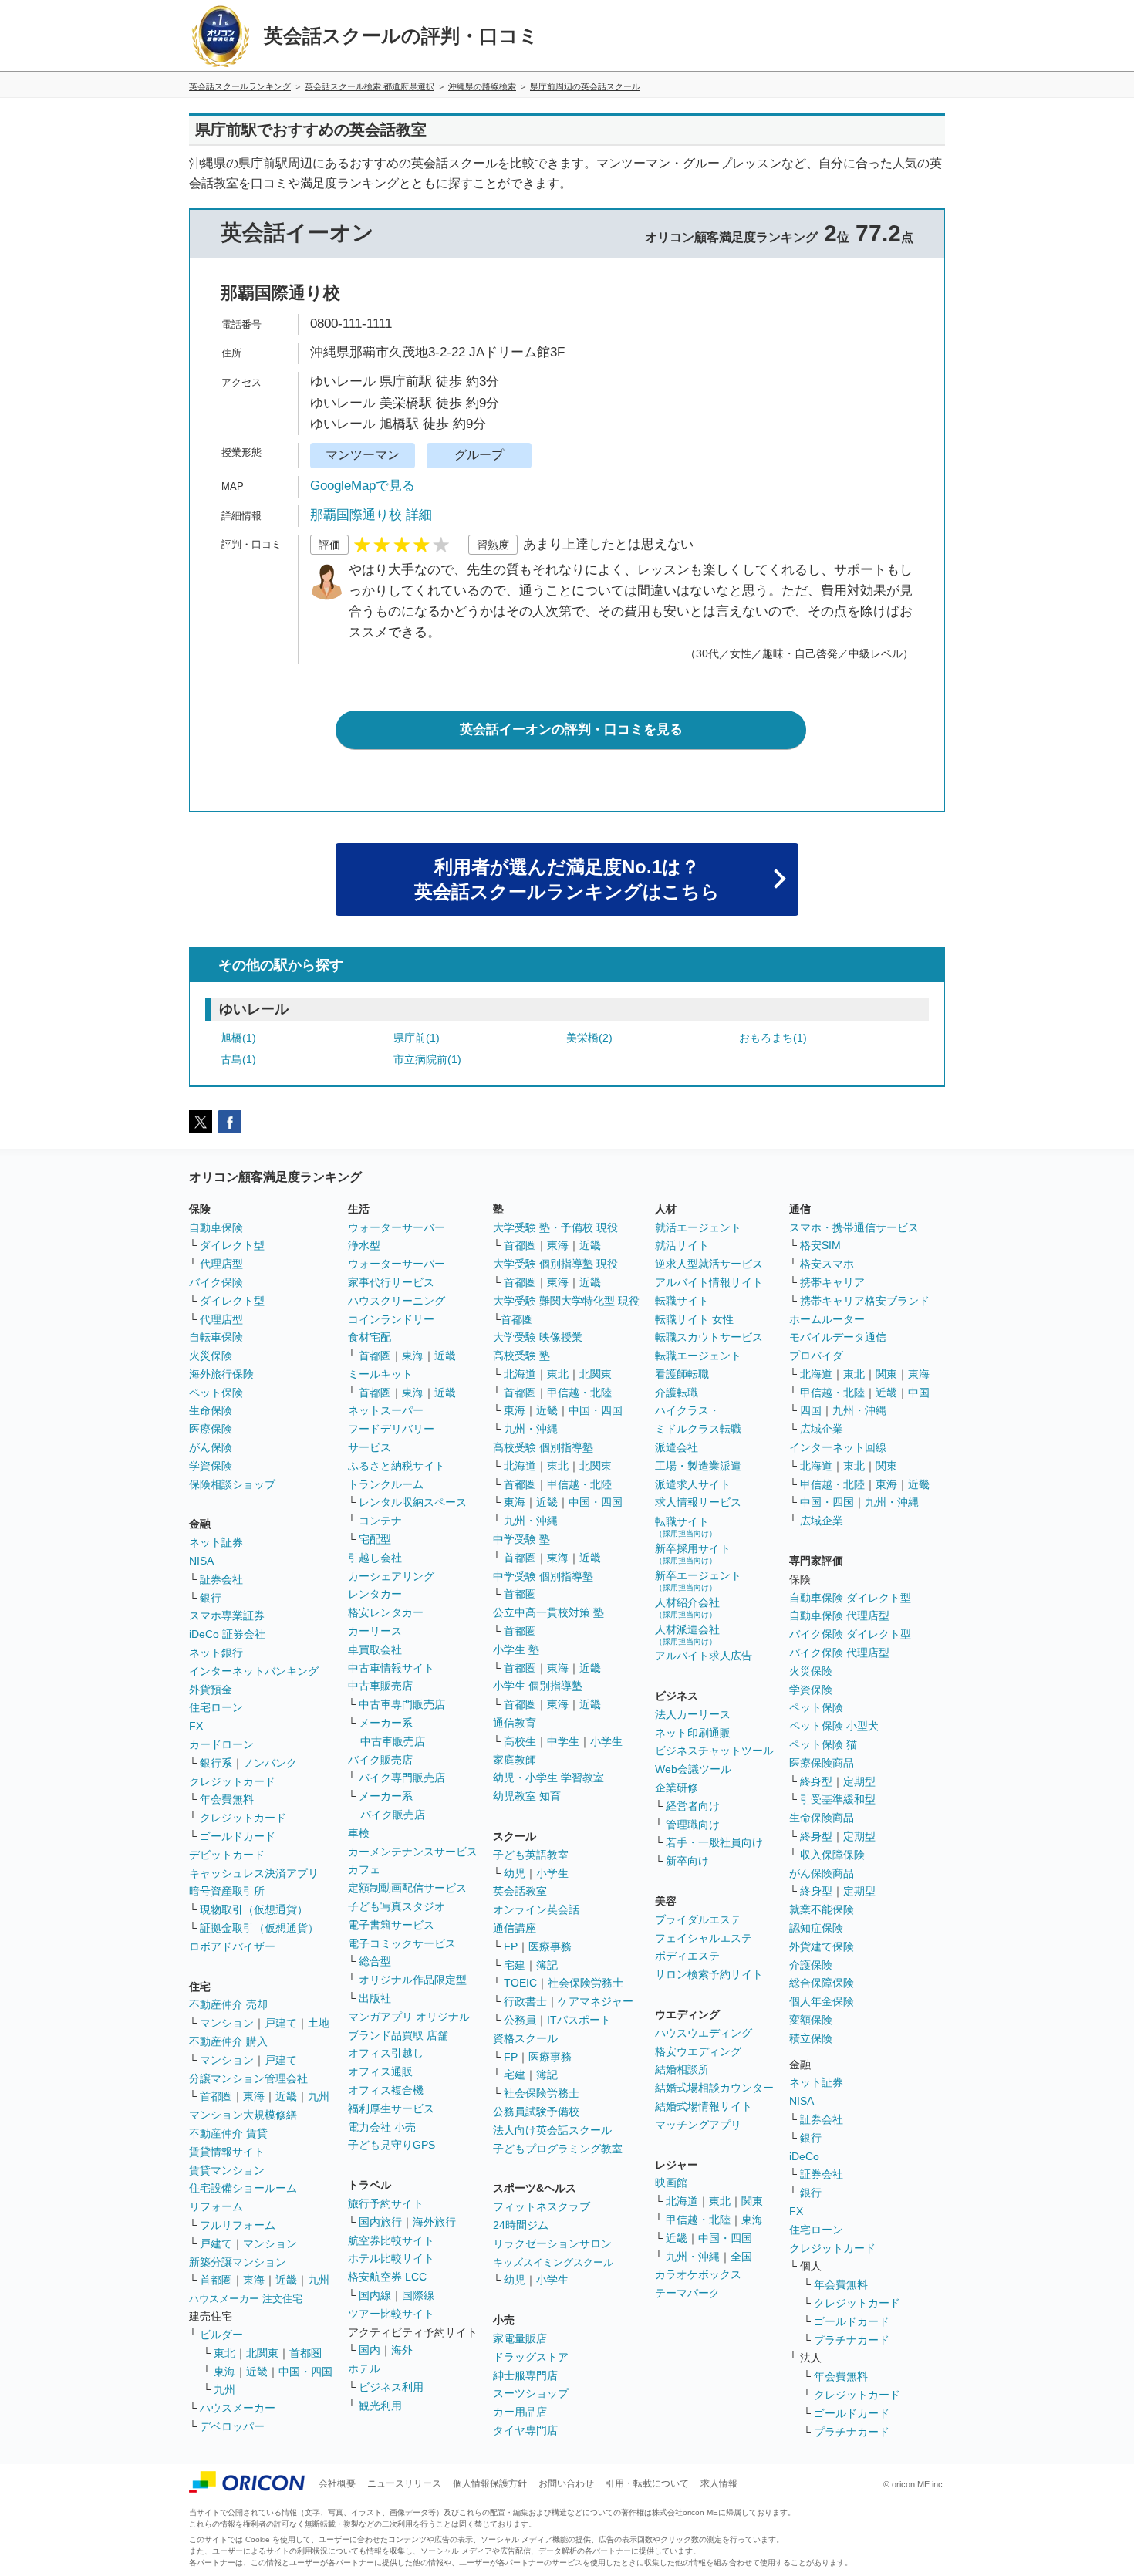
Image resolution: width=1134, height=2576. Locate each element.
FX (196, 1726)
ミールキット (380, 1374)
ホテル (364, 2368)
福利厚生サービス (391, 2108)
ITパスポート (579, 2020)
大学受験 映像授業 (538, 1337)
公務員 (520, 2020)
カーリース (375, 1631)
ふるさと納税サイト (397, 1466)
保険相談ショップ (232, 1484)
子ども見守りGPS (391, 2145)
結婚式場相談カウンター (714, 2088)
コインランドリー (391, 1319)
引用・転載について (647, 2483)
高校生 (520, 1741)
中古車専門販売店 (402, 1704)
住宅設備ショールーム (243, 2188)
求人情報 (719, 2483)
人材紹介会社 (687, 1607)
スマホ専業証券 (227, 1615)
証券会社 (221, 1579)
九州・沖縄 (531, 1429)
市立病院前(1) (427, 1059)
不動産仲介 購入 (228, 2041)
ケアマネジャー (596, 2001)
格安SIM (820, 1245)
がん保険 (211, 1447)
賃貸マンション (227, 2170)
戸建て (281, 2023)
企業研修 (677, 1788)
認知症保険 (816, 1928)
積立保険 (811, 2038)
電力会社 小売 (382, 2127)
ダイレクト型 (232, 1245)
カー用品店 (520, 2412)
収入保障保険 (832, 1855)
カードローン (221, 1744)
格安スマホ (827, 1264)
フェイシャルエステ (704, 1938)
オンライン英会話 (536, 1909)
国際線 (418, 2295)
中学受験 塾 (521, 1539)
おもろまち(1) (773, 1038)
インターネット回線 (838, 1447)
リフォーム (216, 2206)
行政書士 (525, 2001)
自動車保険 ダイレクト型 (850, 1598)
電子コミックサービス (402, 1943)
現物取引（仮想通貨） (254, 1909)
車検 (359, 1833)
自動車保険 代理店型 (839, 1615)
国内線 (375, 2295)
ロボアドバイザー (232, 1946)
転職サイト (682, 1301)
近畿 (286, 2096)
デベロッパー (232, 2426)
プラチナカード (852, 2340)
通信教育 (515, 1723)
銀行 (211, 1598)
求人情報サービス (698, 1502)
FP (511, 1946)
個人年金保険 (822, 2001)
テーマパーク (687, 2293)
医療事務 (550, 1946)
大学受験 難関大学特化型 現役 (566, 1301)
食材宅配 (370, 1337)
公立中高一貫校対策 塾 (548, 1612)
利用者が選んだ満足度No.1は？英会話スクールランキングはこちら (567, 879)
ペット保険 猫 (823, 1744)
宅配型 (375, 1539)
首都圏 (216, 2096)
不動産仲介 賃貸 (228, 2133)
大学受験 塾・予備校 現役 (555, 1227)
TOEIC (520, 1983)
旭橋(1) (238, 1038)
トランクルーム (386, 1484)
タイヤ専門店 (525, 2430)
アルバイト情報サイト (709, 1282)
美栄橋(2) (589, 1038)
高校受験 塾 (521, 1356)
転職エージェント (698, 1356)
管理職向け (693, 1825)
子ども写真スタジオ (397, 1906)
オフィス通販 (380, 2071)
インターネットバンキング (254, 1671)
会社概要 (337, 2483)
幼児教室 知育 (527, 1796)
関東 (752, 2201)
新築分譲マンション (238, 2262)
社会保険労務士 (586, 1983)
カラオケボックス (698, 2274)
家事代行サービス (391, 1282)
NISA (201, 1561)
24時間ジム (521, 2225)
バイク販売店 (380, 1760)
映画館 (671, 2183)
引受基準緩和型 (838, 1799)
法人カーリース (693, 1714)
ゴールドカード (238, 1836)
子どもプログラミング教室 (558, 2149)
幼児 (515, 1873)
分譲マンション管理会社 (248, 2078)
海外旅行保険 (221, 1374)
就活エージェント (698, 1227)
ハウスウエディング (704, 2033)
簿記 (547, 1965)
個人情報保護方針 (490, 2483)
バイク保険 (216, 1282)
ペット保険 (216, 1393)
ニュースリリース (404, 2483)
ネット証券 (216, 1542)
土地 (319, 2023)
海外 (402, 2350)
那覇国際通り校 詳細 (371, 515)
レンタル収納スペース (413, 1502)
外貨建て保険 (822, 1946)
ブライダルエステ (698, 1919)
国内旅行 (380, 2222)
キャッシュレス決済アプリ (254, 1873)
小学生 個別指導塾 (538, 1686)
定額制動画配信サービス (407, 1888)
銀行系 (216, 1763)
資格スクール (525, 2038)
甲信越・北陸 (579, 1393)
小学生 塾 (516, 1649)
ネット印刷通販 (693, 1733)
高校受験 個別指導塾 (543, 1447)
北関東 (262, 2353)
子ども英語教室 (531, 1855)
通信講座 (515, 1928)
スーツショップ (531, 2393)
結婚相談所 (682, 2069)
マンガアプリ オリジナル (409, 2017)
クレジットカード (232, 1781)
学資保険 (211, 1466)
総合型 (375, 1961)
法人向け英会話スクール (552, 2130)
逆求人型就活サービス (709, 1264)
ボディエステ (687, 1956)
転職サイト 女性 (694, 1319)
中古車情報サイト (391, 1668)
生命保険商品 (822, 1818)
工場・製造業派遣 (698, 1466)
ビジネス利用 (391, 2387)
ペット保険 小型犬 (834, 1726)
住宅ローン (216, 1707)
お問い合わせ (566, 2483)
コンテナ (380, 1521)
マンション (227, 2023)
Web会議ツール (693, 1769)
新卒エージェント (698, 1580)
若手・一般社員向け (714, 1842)
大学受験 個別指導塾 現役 (555, 1264)
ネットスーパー (386, 1410)
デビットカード (227, 1855)
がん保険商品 (822, 1873)
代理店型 (221, 1264)
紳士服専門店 (525, 2375)
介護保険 (811, 1965)
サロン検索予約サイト (709, 1974)
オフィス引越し (386, 2053)
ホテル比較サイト (391, 2258)
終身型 (816, 1781)
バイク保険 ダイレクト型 (850, 1634)
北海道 (520, 1374)
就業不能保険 (822, 1909)
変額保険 (811, 2020)
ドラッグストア (531, 2357)
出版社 (375, 1998)
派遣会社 (677, 1447)
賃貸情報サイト (227, 2152)
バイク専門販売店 (402, 1778)
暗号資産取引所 (227, 1891)
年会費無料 (227, 1799)
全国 (741, 2257)
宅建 (515, 1965)
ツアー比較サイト (391, 2314)
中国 (919, 1393)
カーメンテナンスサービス (413, 1852)
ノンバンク (270, 1763)
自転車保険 (216, 1337)
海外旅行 (434, 2222)
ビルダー (221, 2335)
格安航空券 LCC (387, 2277)
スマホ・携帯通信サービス (854, 1227)
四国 (811, 1410)
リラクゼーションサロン (552, 2243)
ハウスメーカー (238, 2408)
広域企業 (822, 1429)
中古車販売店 (380, 1686)
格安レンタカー (386, 1612)
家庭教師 (515, 1760)
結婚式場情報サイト (704, 2106)
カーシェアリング (391, 1576)
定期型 (859, 1781)
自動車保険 (216, 1227)
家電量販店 (520, 2338)
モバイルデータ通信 (838, 1337)
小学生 (606, 1741)
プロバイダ (816, 1356)
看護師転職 (682, 1374)
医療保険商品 (822, 1763)
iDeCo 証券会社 (227, 1634)
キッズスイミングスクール (553, 2262)
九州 (319, 2096)
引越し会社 (375, 1558)
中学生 (563, 1741)
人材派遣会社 (687, 1634)
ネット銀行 (216, 1653)
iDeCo (804, 2156)
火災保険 (211, 1356)
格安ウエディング (698, 2051)
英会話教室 (520, 1891)
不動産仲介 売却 (228, 2004)
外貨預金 (211, 1690)
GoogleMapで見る (363, 486)
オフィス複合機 (386, 2090)
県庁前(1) (417, 1038)
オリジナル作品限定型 (413, 1980)
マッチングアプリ (698, 2125)
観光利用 (380, 2406)
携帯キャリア (832, 1282)
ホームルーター (827, 1319)
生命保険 (211, 1410)
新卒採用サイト (693, 1553)
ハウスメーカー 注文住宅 (246, 2299)
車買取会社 (375, 1649)
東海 (254, 2096)
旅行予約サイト (386, 2203)
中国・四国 (305, 2372)
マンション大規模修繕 (243, 2115)
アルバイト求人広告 (704, 1656)
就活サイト (682, 1245)
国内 (370, 2350)
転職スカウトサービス (709, 1337)
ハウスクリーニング (397, 1301)
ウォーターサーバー (397, 1227)
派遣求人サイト (693, 1484)
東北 (224, 2353)
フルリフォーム (238, 2225)
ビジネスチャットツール (714, 1751)
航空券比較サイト (391, 2240)
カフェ (364, 1869)
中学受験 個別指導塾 (543, 1576)
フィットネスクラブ (542, 2206)
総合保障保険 (822, 1983)
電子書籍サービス (391, 1925)
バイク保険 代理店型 (839, 1653)
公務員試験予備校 (536, 2112)
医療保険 (211, 1429)
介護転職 (677, 1393)
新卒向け (687, 1861)
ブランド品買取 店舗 (398, 2035)
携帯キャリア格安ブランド (865, 1301)
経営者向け (693, 1806)
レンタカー (375, 1594)
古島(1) (238, 1059)
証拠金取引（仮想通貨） (259, 1928)
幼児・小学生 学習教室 (548, 1778)
